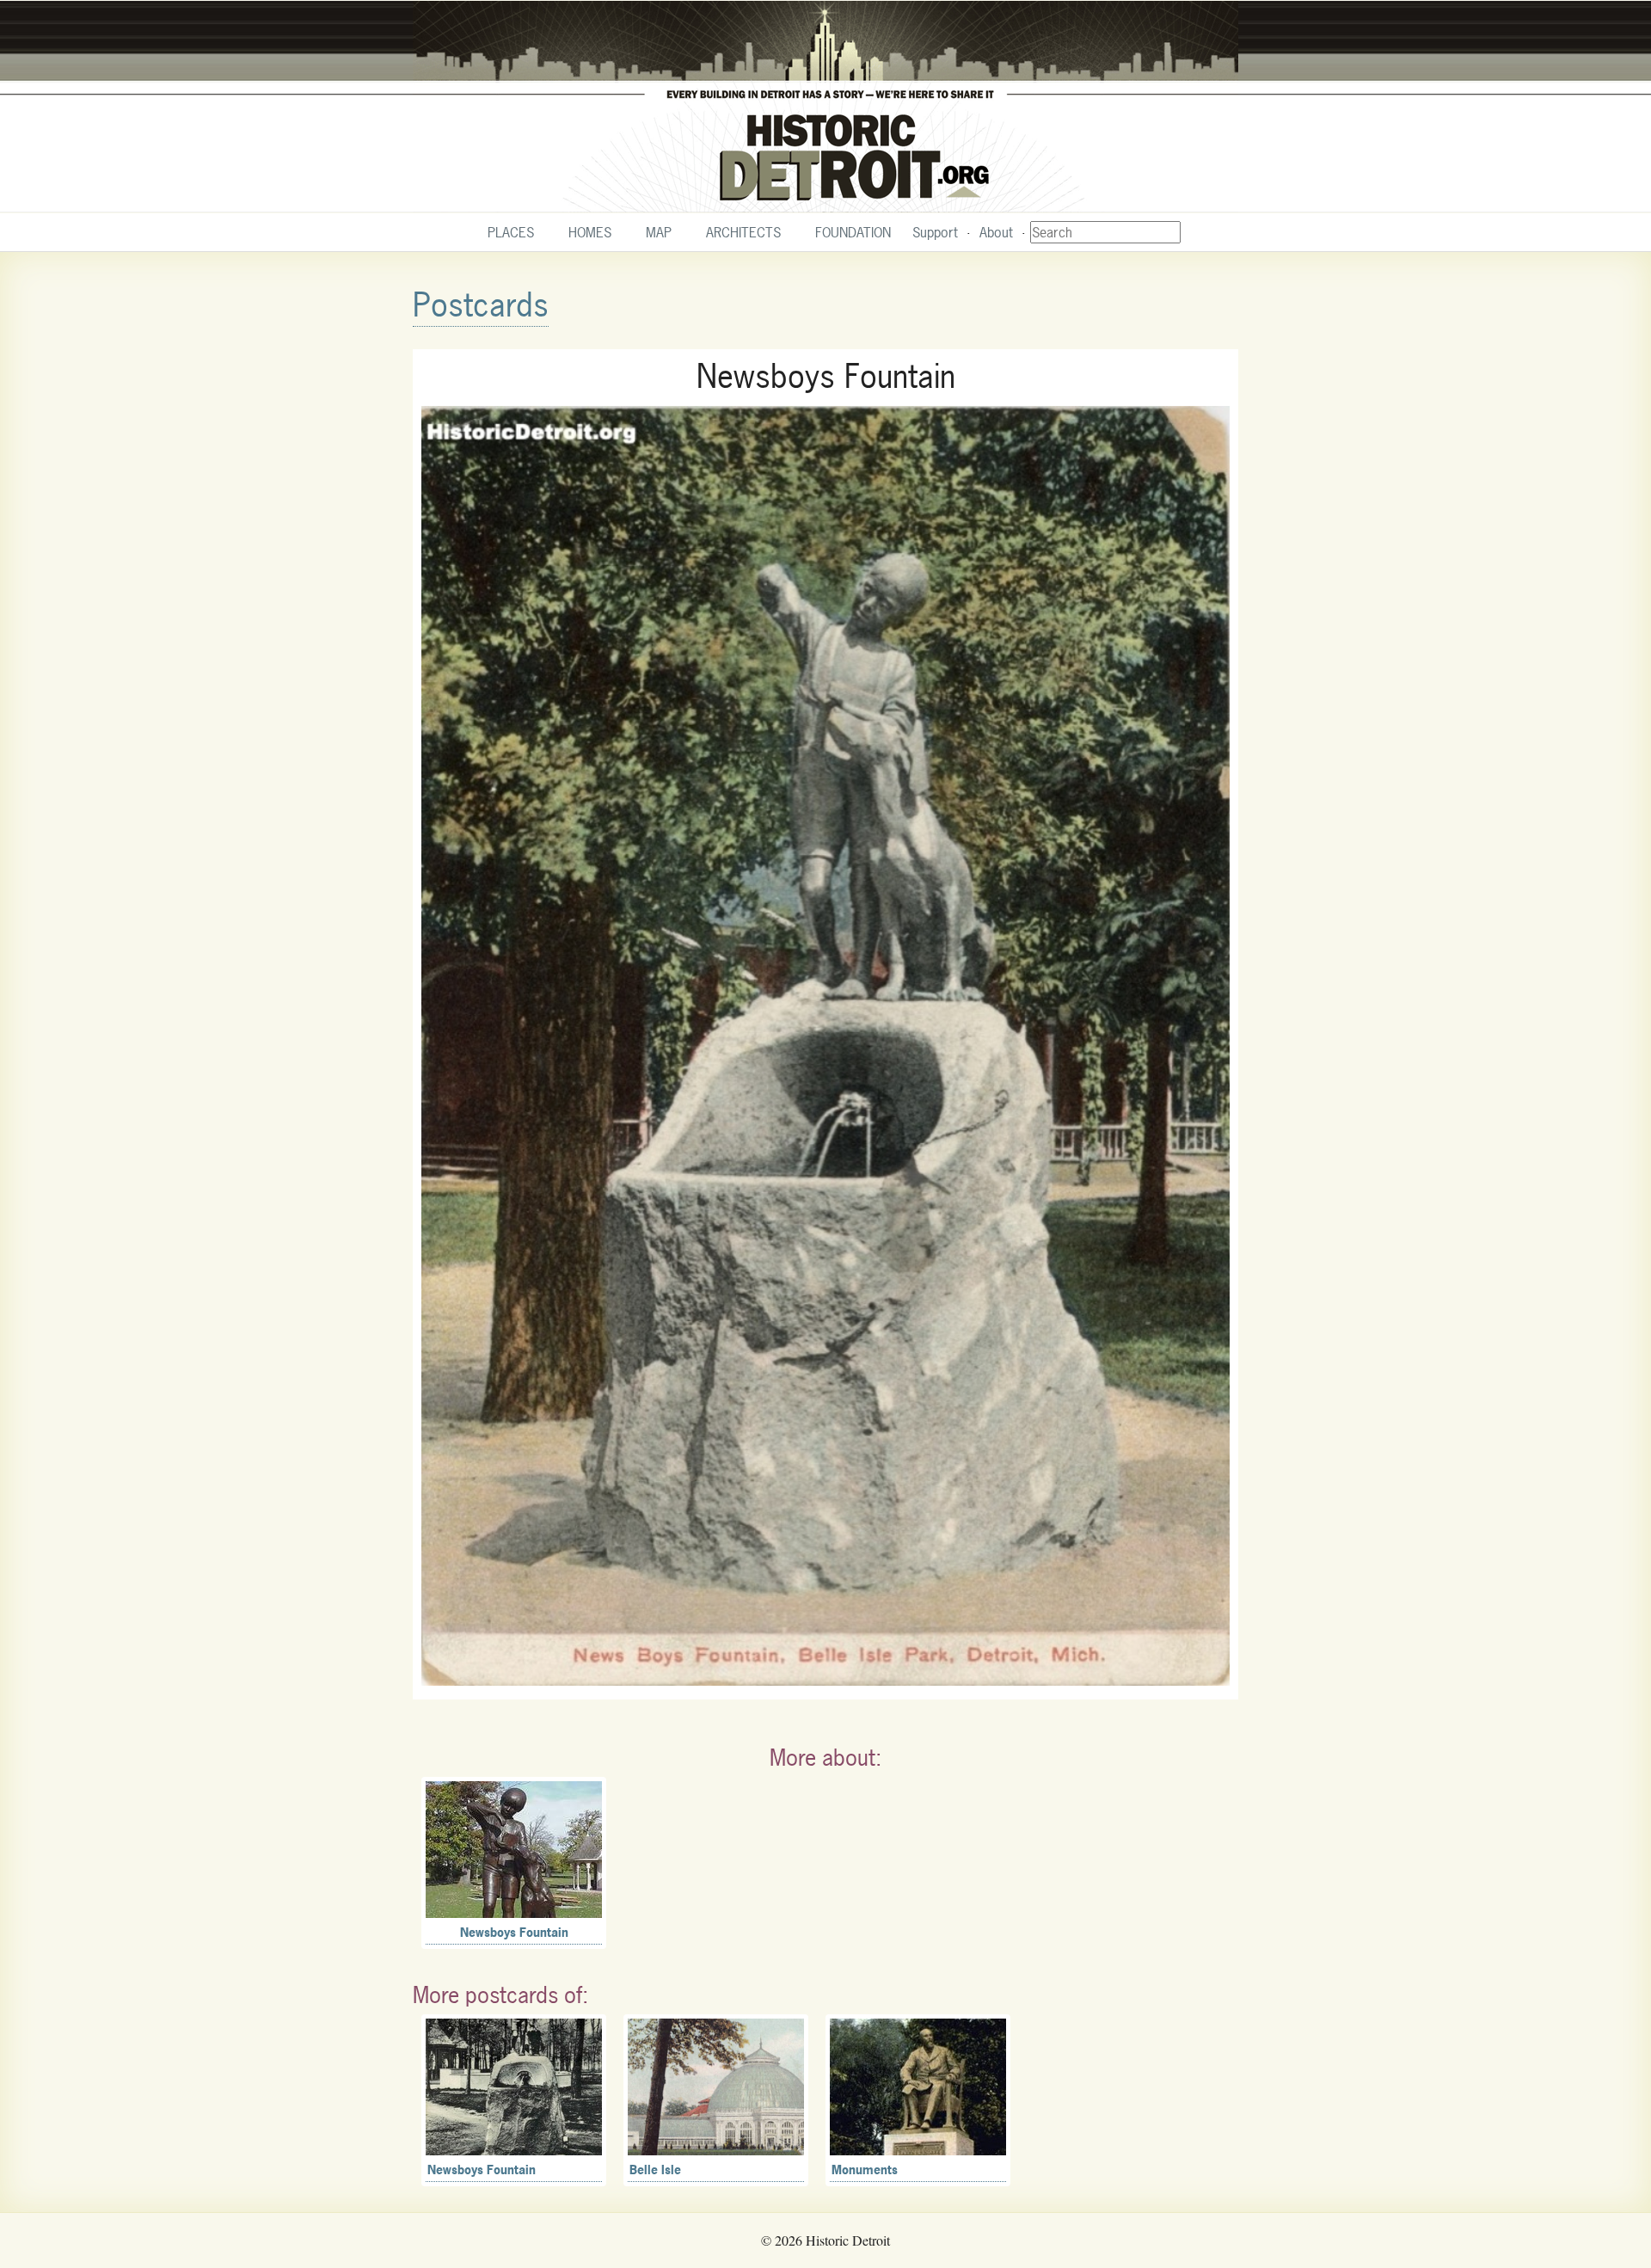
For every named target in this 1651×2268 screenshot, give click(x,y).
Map (659, 232)
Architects (743, 232)
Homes (590, 232)
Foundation (853, 232)
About (996, 232)
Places (511, 232)
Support (935, 232)
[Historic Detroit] (825, 107)
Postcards (481, 305)
